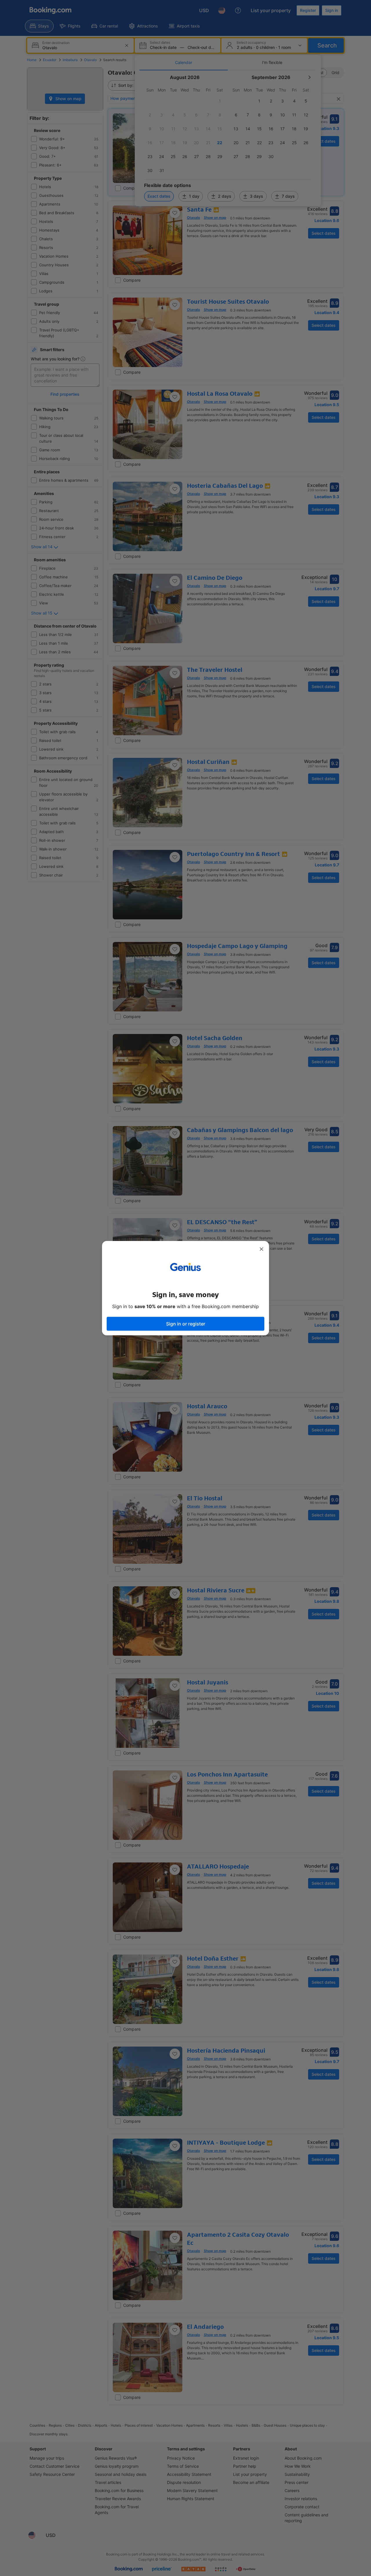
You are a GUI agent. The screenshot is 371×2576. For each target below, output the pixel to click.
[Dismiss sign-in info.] (261, 1249)
